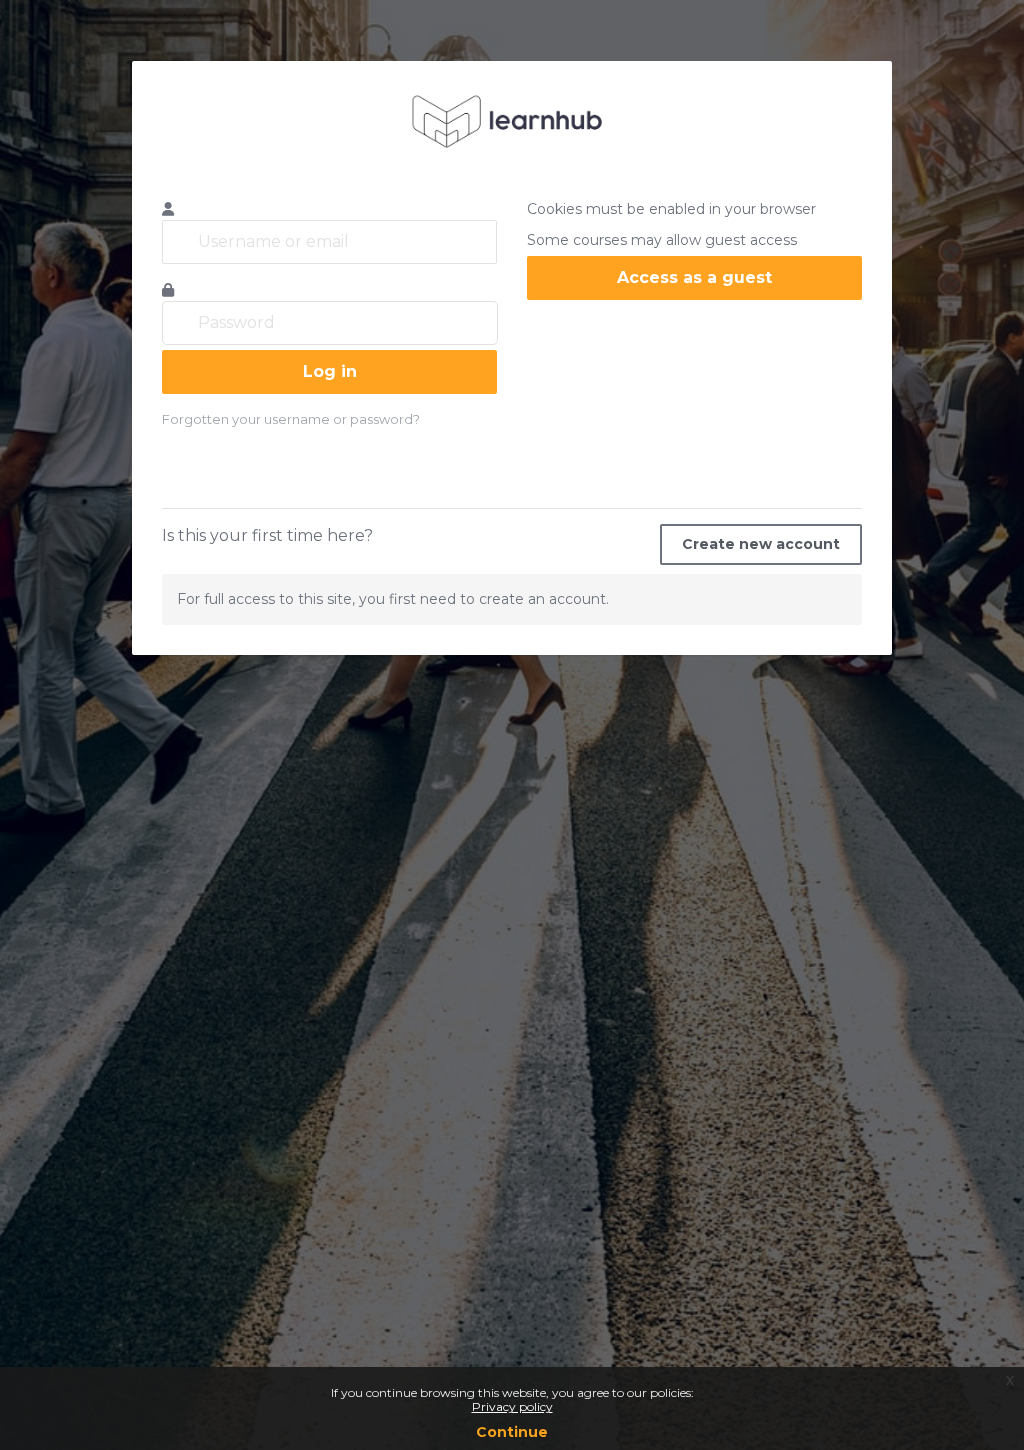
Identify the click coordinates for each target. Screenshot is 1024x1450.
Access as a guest (694, 277)
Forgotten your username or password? (291, 419)
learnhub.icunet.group (512, 121)
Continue (512, 1432)
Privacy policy (512, 1406)
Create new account (761, 544)
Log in (330, 371)
